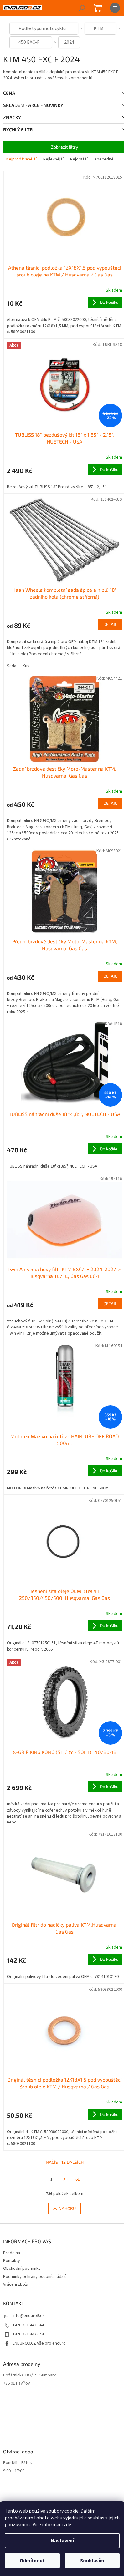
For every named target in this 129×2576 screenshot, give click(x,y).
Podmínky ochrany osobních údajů (35, 2277)
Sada (12, 666)
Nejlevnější (53, 159)
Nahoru (67, 2208)
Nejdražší (79, 159)
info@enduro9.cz (28, 2316)
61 (78, 2179)
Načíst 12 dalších (65, 2162)
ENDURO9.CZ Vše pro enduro (39, 2343)
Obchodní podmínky (22, 2269)
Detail (110, 624)
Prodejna (12, 2253)
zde (67, 2525)
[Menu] (115, 8)
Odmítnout (32, 2561)
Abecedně (104, 159)
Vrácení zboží (16, 2284)
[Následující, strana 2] (64, 2179)
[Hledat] (82, 8)
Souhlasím (92, 2561)
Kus (26, 666)
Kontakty (12, 2261)
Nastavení (62, 2541)
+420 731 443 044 (28, 2325)
